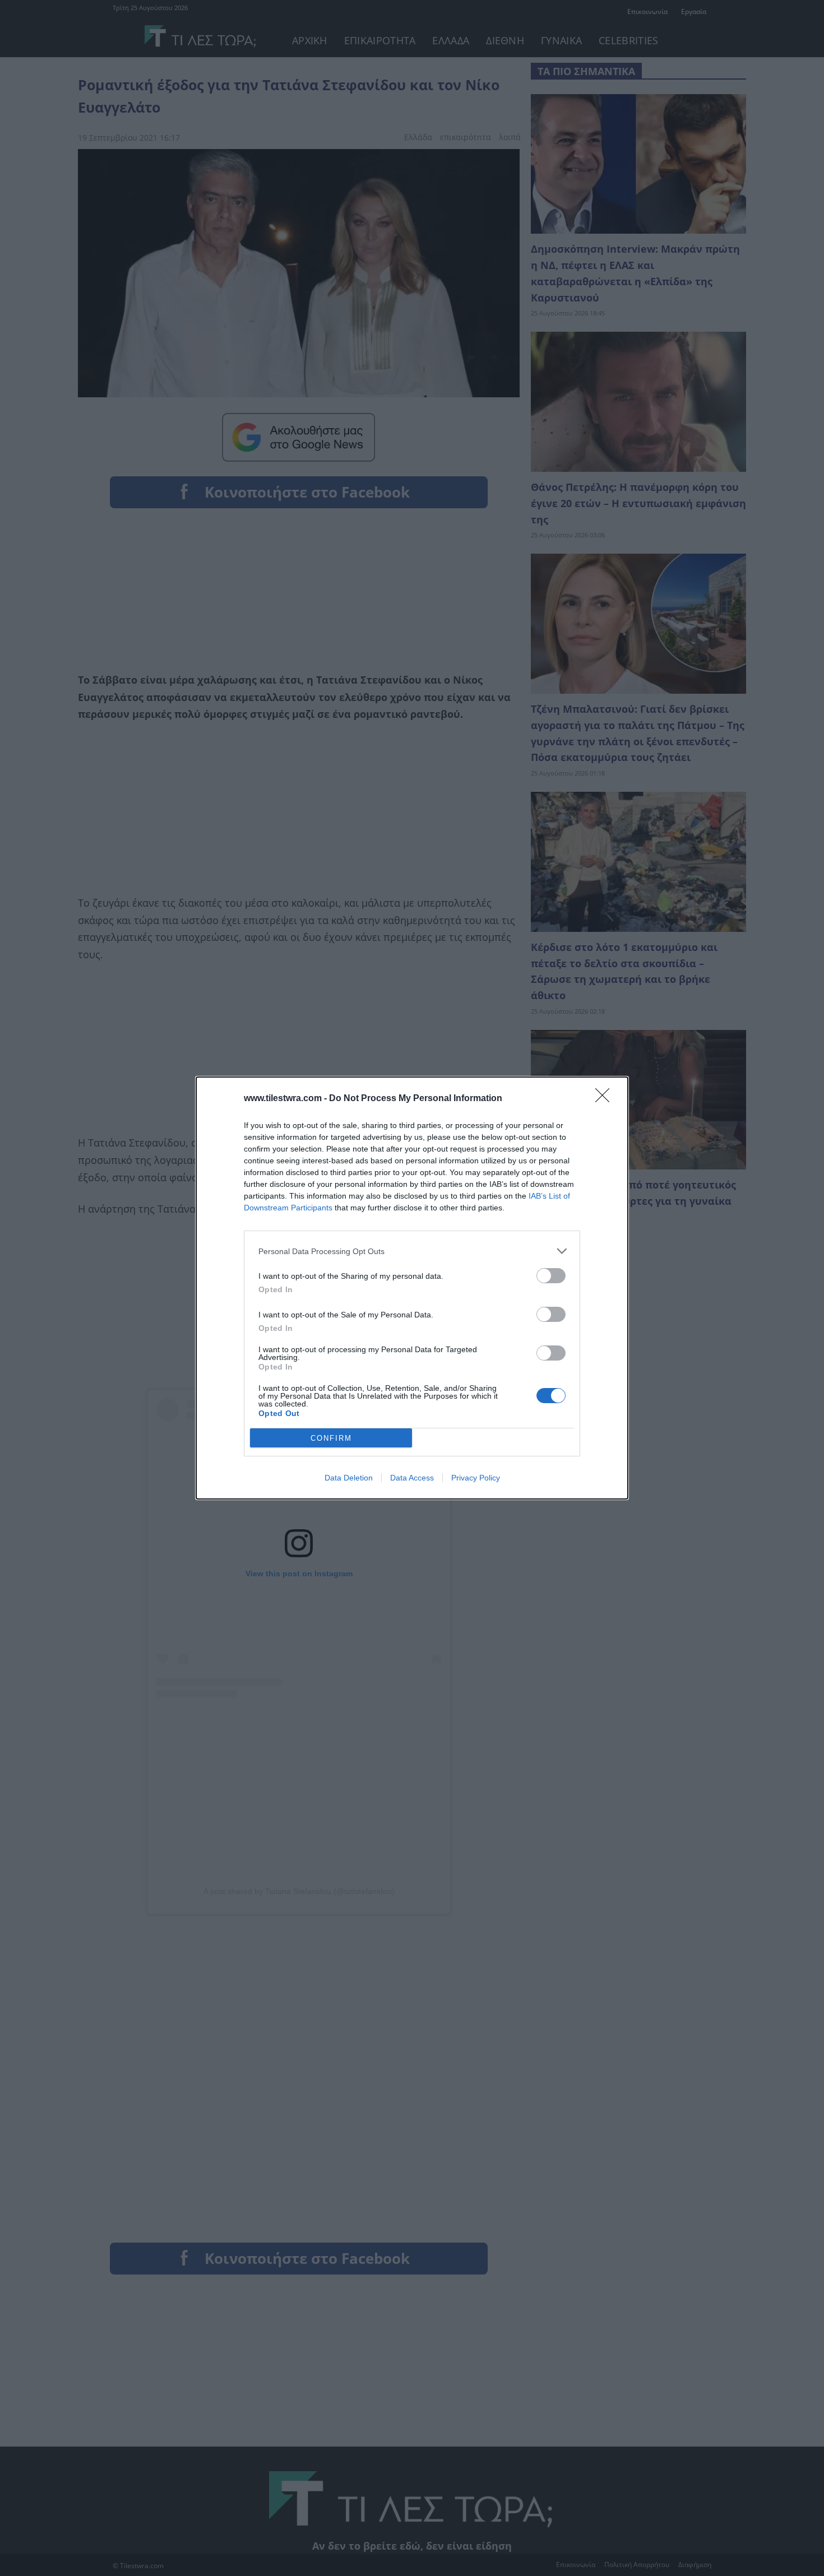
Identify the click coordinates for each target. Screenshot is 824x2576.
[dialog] (412, 1288)
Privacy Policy (476, 1478)
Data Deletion (349, 1478)
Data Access (412, 1478)
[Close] (606, 1099)
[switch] (551, 1276)
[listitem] (412, 1251)
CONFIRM (331, 1438)
